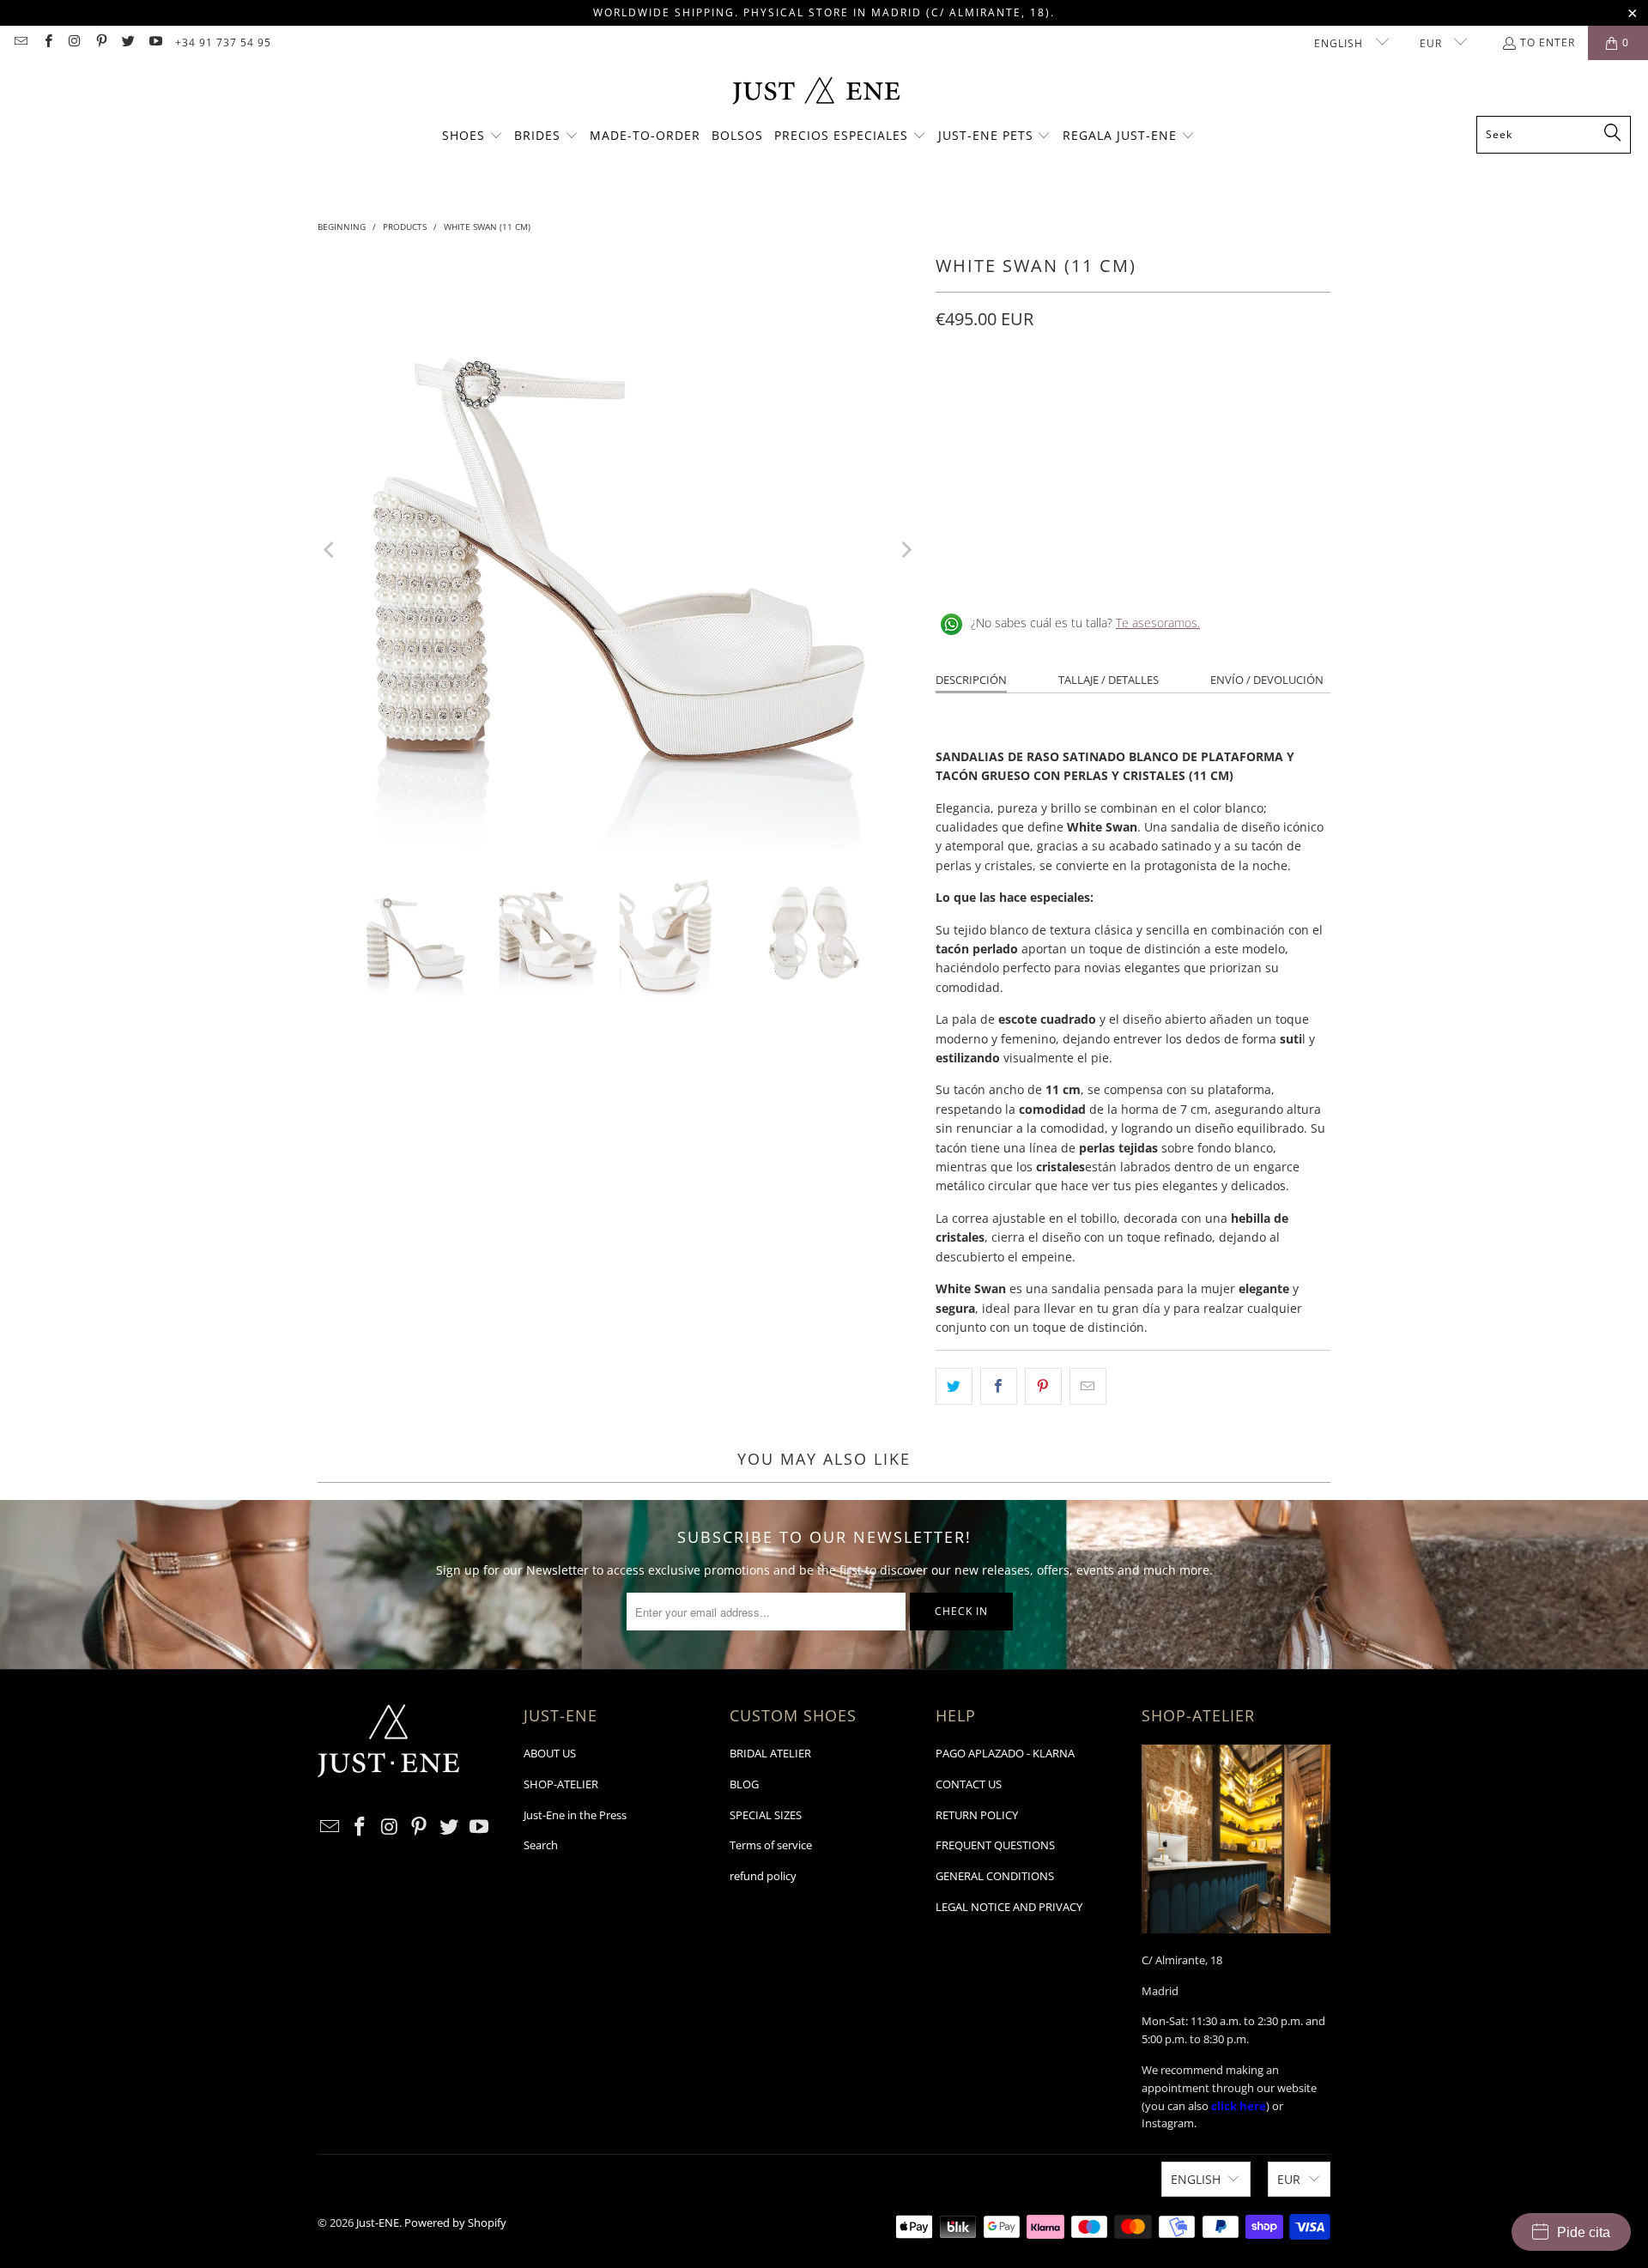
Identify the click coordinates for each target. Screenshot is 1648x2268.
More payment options (1234, 502)
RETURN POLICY (977, 1815)
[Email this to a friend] (1088, 1386)
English (1340, 43)
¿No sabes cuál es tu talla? (1085, 623)
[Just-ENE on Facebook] (47, 42)
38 (1076, 396)
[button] (473, 136)
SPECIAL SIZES (766, 1815)
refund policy (763, 1876)
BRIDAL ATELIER (770, 1753)
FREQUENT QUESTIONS (995, 1845)
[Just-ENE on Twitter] (127, 42)
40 (1159, 396)
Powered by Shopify (455, 2223)
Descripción (971, 680)
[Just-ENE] (816, 92)
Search (541, 1845)
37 (1035, 396)
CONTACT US (969, 1784)
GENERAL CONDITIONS (995, 1876)
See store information (1006, 567)
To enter (1548, 42)
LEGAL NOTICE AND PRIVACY (1009, 1907)
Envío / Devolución (1267, 680)
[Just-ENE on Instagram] (74, 42)
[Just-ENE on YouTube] (154, 42)
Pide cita (1584, 2232)
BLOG (744, 1784)
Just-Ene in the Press (575, 1815)
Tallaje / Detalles (1109, 680)
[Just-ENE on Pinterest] (101, 42)
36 (994, 396)
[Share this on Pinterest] (1043, 1386)
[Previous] (330, 550)
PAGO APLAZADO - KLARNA (1005, 1753)
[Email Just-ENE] (20, 42)
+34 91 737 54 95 (223, 42)
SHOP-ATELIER (561, 1784)
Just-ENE (378, 2223)
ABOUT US (550, 1753)
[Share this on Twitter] (954, 1386)
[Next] (906, 550)
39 (1118, 396)
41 (1200, 396)
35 (953, 396)
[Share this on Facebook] (999, 1386)
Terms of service (771, 1845)
